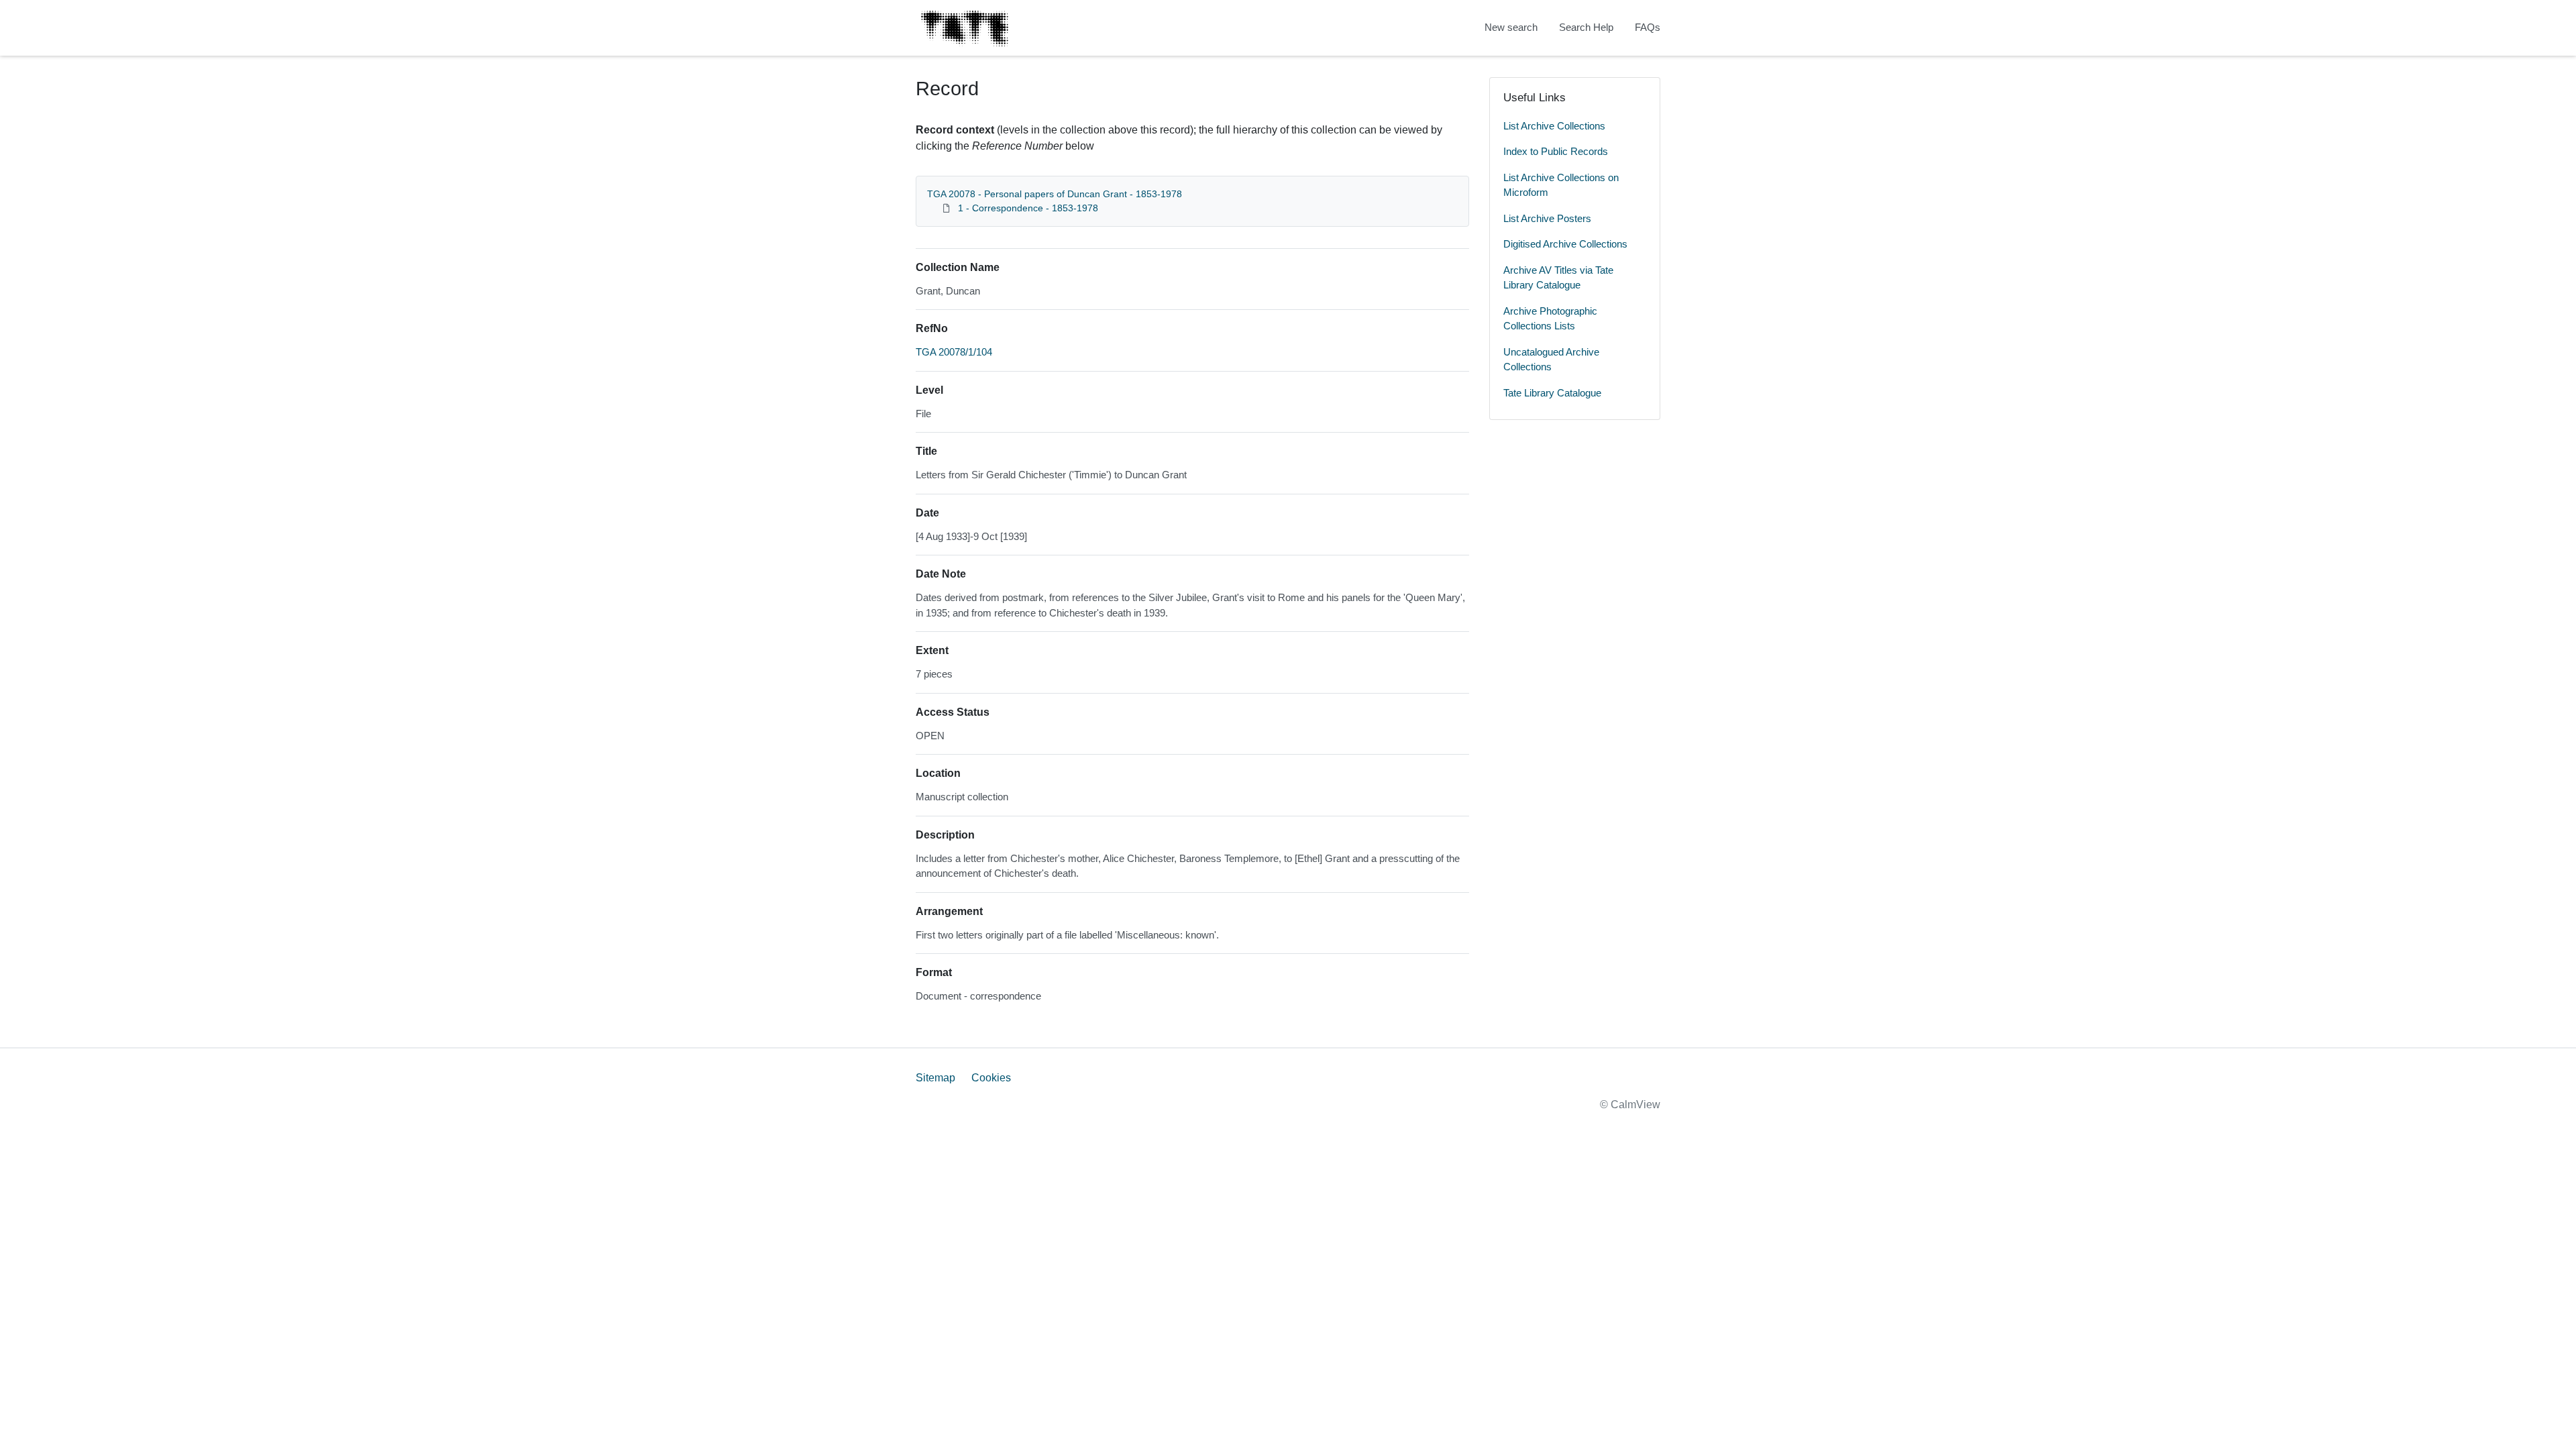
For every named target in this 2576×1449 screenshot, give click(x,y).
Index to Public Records (1556, 151)
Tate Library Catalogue (1552, 393)
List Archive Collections (1554, 126)
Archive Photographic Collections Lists (1550, 319)
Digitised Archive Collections (1565, 244)
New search (1511, 27)
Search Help (1586, 27)
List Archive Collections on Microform (1561, 185)
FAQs (1648, 27)
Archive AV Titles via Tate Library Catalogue (1558, 278)
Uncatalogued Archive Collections (1551, 360)
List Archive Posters (1547, 218)
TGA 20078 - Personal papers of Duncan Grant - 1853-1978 (1055, 194)
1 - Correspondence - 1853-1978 (1028, 208)
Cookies (991, 1078)
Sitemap (935, 1078)
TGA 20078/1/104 (954, 352)
